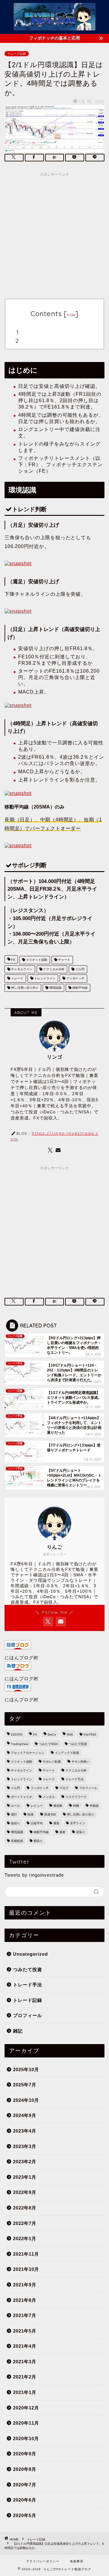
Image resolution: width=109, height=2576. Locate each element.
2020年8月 (25, 2469)
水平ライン (78, 1823)
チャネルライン (21, 969)
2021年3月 (25, 2362)
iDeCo (52, 1735)
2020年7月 (25, 2485)
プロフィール (88, 1788)
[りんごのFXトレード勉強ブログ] (54, 26)
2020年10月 (26, 2438)
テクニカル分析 (53, 969)
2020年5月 (25, 2515)
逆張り (81, 1832)
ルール (15, 1806)
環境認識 (55, 988)
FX (13, 960)
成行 (14, 1814)
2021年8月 (25, 2300)
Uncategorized (30, 1954)
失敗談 (94, 1806)
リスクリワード (76, 1797)
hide (71, 315)
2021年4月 (25, 2346)
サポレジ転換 (52, 1762)
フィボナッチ (75, 979)
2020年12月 (26, 2408)
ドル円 (79, 969)
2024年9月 (25, 2115)
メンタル (49, 1797)
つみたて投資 (78, 1744)
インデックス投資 (67, 1753)
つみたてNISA (48, 1744)
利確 (76, 1806)
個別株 (58, 1806)
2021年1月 (25, 2392)
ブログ (64, 1788)
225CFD (17, 1735)
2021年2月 (25, 2377)
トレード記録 (17, 54)
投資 (31, 1814)
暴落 (56, 1823)
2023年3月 (25, 2146)
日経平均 (37, 1823)
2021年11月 (26, 2254)
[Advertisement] (54, 234)
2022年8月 (25, 2208)
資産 (62, 1832)
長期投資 (17, 1841)
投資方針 (50, 1814)
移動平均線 (79, 988)
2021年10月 (26, 2269)
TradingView (20, 1744)
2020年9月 (25, 2454)
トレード (17, 979)
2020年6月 (25, 2500)
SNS (70, 1735)
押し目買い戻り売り (24, 988)
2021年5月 (25, 2331)
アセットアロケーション (28, 1753)
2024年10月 (26, 2100)
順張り (38, 1841)
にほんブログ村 (21, 1658)
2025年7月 (25, 2085)
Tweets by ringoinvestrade (34, 1875)
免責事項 (77, 2561)
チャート (64, 960)
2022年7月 (25, 2223)
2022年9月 (25, 2192)
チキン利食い (81, 1762)
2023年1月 (25, 2177)
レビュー (37, 1806)
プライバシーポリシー (43, 2561)
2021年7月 (25, 2315)
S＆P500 (90, 1735)
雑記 (18, 2031)
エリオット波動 (36, 960)
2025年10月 (26, 2069)
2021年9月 (25, 2285)
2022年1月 (25, 2238)
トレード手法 (74, 1779)
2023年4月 (25, 2131)
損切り (15, 1823)
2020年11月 (26, 2423)
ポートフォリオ (21, 1797)
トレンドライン (44, 979)
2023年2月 (25, 2162)
